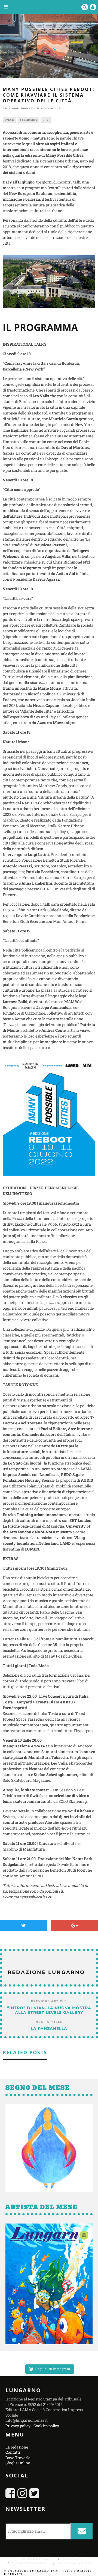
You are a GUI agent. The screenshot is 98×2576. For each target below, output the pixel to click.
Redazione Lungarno (19, 108)
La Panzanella (49, 2029)
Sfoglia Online (18, 2463)
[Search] (85, 7)
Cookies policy (46, 2426)
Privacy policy (18, 2426)
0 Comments (28, 120)
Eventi (10, 120)
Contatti (13, 2452)
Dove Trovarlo (18, 2458)
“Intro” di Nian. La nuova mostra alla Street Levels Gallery (49, 2010)
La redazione (17, 2447)
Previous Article (49, 2001)
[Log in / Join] (93, 7)
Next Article (49, 2022)
